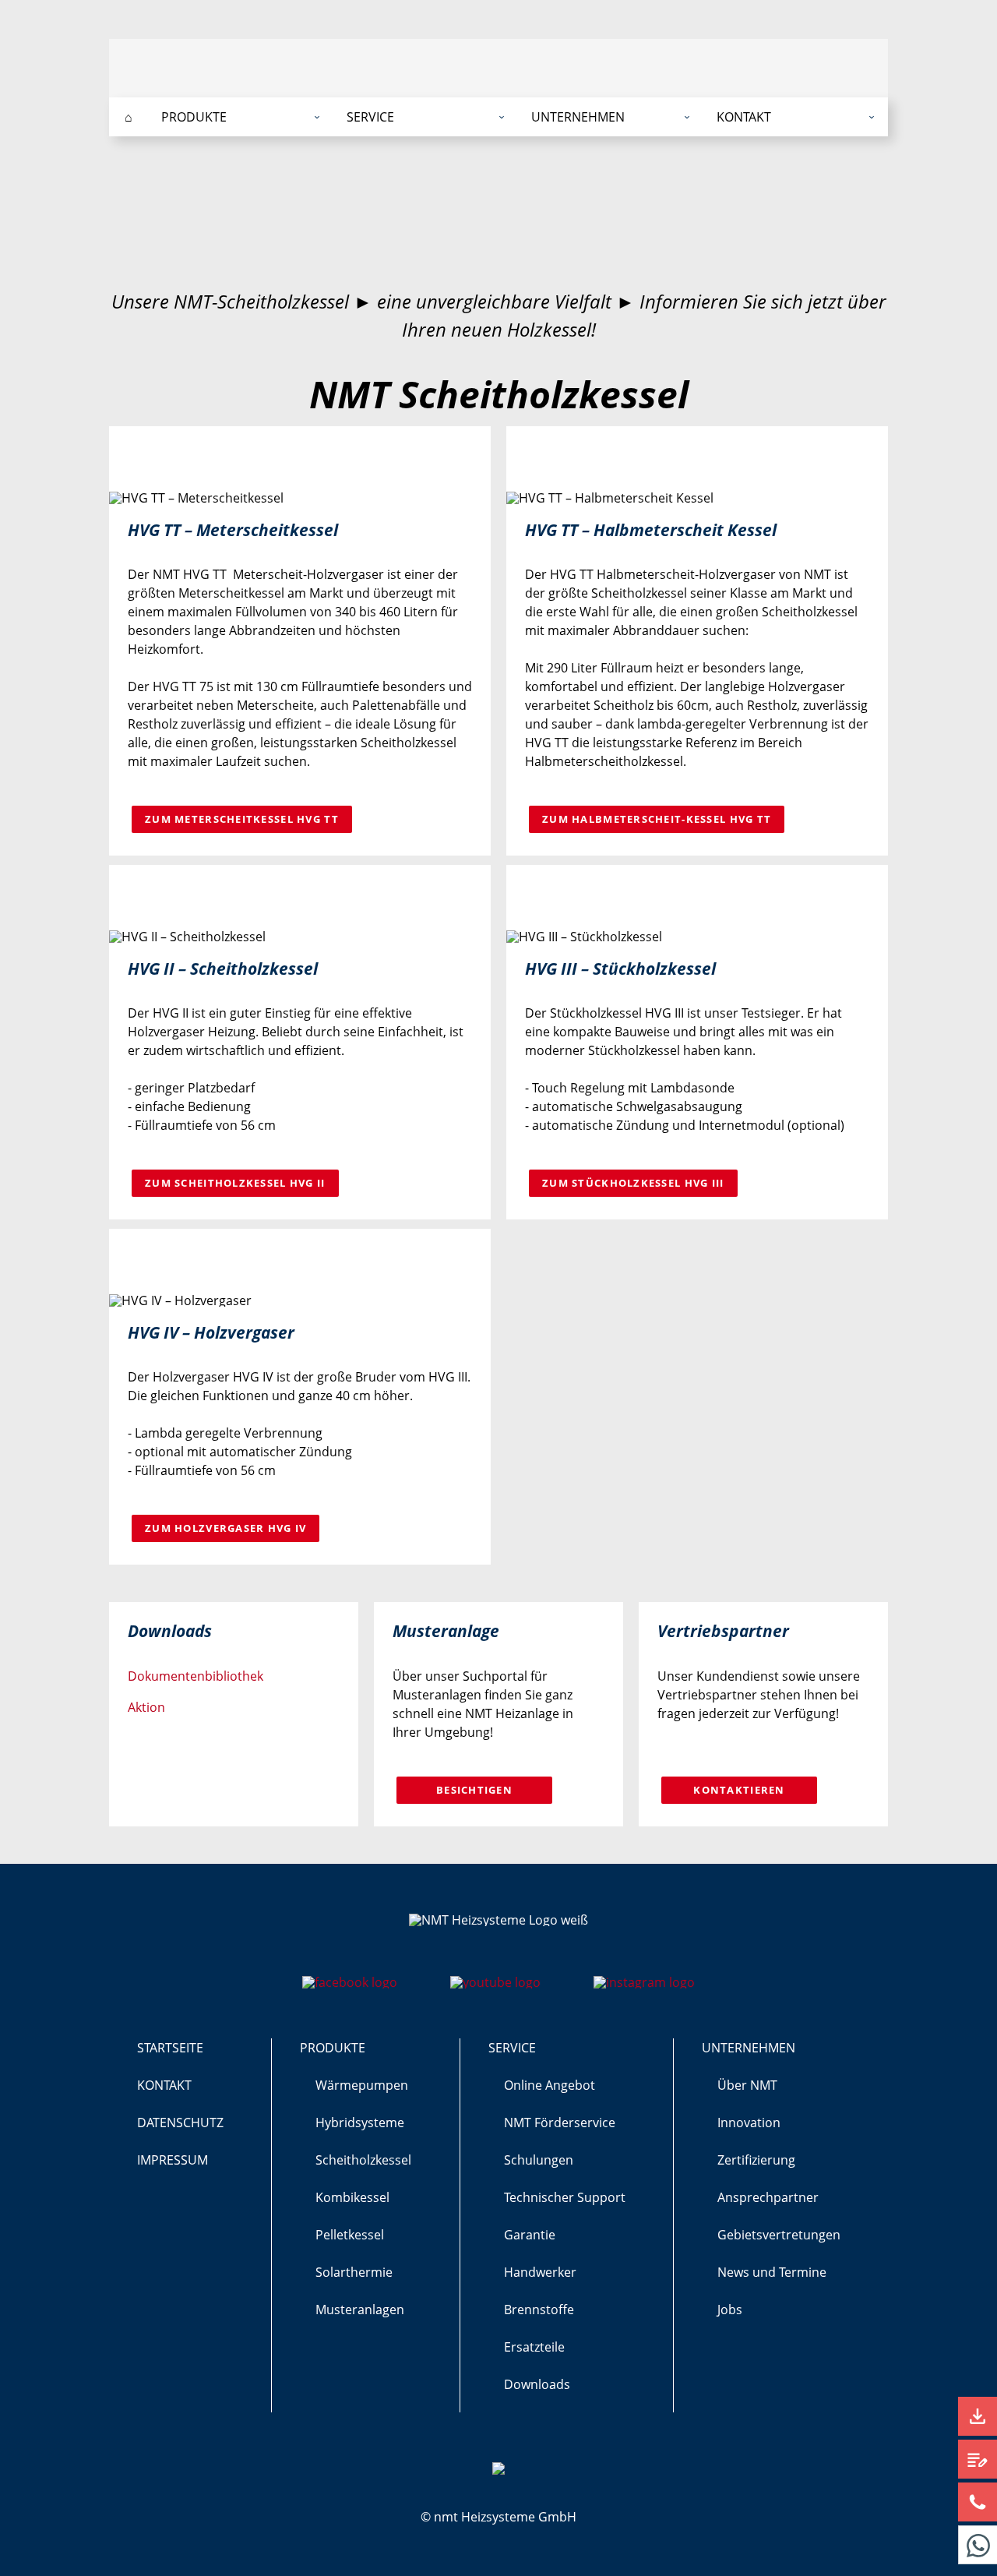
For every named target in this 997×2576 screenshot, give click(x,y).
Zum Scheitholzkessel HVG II (235, 1183)
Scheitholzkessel (363, 2160)
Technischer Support (565, 2197)
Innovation (749, 2123)
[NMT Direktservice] (978, 2545)
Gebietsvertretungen (779, 2235)
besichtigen (474, 1790)
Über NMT (747, 2085)
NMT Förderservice (560, 2123)
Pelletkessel (350, 2235)
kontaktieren (739, 1790)
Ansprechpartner (768, 2197)
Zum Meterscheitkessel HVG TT (242, 819)
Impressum (173, 2160)
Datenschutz (180, 2123)
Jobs (730, 2310)
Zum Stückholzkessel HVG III (633, 1183)
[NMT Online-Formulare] (978, 2459)
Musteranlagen (360, 2310)
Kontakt (164, 2085)
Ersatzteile (534, 2347)
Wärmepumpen (362, 2085)
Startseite (170, 2048)
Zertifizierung (756, 2160)
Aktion (146, 1707)
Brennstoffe (539, 2310)
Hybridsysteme (360, 2123)
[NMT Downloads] (978, 2416)
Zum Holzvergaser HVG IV (225, 1528)
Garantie (530, 2235)
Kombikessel (352, 2197)
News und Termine (772, 2272)
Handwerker (540, 2272)
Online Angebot (550, 2085)
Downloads (537, 2384)
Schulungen (539, 2160)
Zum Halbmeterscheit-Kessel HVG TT (657, 819)
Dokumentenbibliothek (196, 1676)
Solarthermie (354, 2272)
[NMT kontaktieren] (978, 2502)
